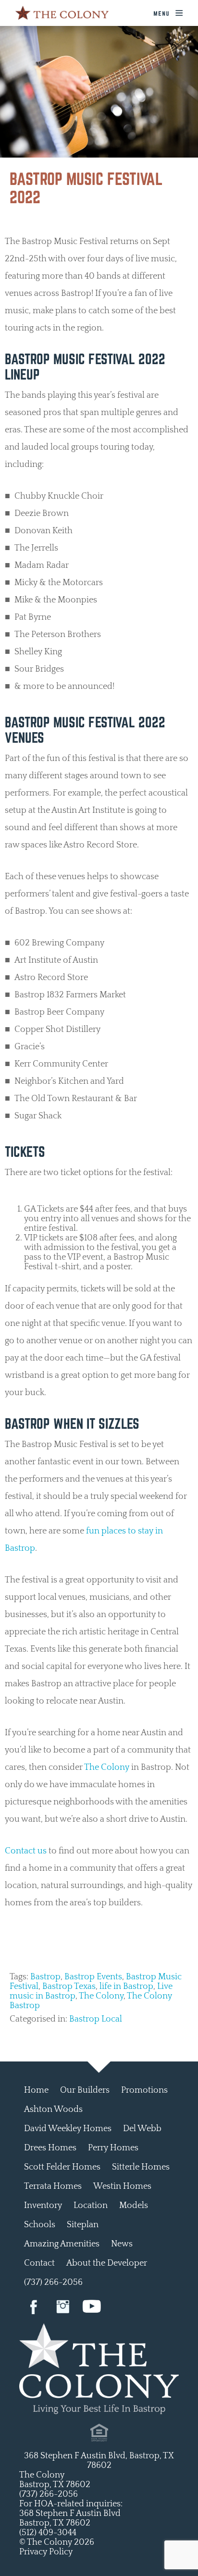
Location (91, 2206)
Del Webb (142, 2129)
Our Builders (85, 2090)
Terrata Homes (53, 2186)
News (122, 2244)
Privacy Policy (46, 2552)
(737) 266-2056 (53, 2282)
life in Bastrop (126, 1987)
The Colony (107, 1767)
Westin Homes (122, 2186)
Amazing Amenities (62, 2244)
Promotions (144, 2090)
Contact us (26, 1851)
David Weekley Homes (68, 2129)
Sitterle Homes (141, 2167)
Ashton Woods (53, 2110)
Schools (40, 2225)
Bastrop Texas (69, 1987)
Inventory (43, 2206)
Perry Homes (113, 2148)
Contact (39, 2263)
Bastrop (45, 1977)
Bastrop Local (96, 2019)
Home (36, 2090)
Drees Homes (50, 2148)
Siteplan (83, 2225)
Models (134, 2206)
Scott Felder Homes (62, 2167)
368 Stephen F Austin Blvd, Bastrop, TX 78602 (99, 2461)
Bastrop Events (93, 1977)
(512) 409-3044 (48, 2533)
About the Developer (107, 2263)
